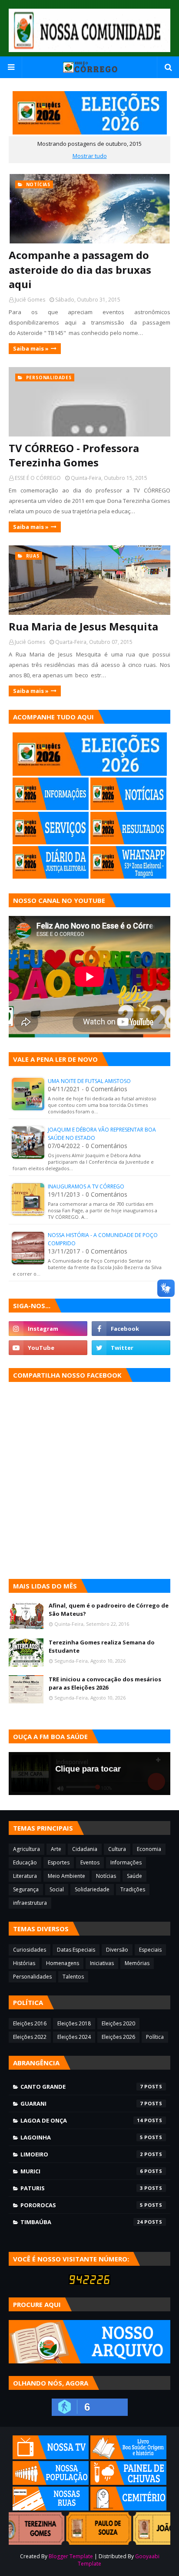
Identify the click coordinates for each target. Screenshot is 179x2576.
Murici (82, 2171)
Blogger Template (71, 2556)
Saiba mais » (31, 348)
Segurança (26, 1889)
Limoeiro (82, 2154)
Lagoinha (82, 2137)
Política (155, 2037)
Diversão (117, 1950)
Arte (56, 1849)
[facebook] (131, 1329)
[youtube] (48, 1348)
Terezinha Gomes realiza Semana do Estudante (102, 1647)
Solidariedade (92, 1889)
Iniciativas (102, 1963)
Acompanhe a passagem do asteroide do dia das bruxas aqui (80, 269)
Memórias (137, 1963)
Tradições (133, 1889)
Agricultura (27, 1849)
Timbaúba (82, 2222)
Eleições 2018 (74, 2023)
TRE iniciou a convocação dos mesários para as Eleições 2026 (105, 1683)
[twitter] (131, 1348)
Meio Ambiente (66, 1876)
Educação (25, 1862)
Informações (126, 1862)
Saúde (134, 1876)
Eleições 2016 (30, 2023)
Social (57, 1889)
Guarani (82, 2103)
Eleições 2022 (30, 2037)
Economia (149, 1849)
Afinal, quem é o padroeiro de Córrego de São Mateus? (109, 1610)
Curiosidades (30, 1950)
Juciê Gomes (30, 300)
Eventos (90, 1862)
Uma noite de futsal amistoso (89, 1081)
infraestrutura (30, 1903)
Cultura (117, 1849)
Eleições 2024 (74, 2037)
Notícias (106, 1876)
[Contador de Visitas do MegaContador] (89, 2282)
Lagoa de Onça (82, 2120)
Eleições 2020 (118, 2023)
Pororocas (82, 2205)
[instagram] (48, 1329)
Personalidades (32, 1977)
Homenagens (63, 1963)
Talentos (73, 1977)
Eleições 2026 (118, 2037)
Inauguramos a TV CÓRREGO (86, 1186)
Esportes (59, 1862)
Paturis (82, 2188)
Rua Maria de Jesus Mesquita (83, 626)
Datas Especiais (76, 1950)
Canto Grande (82, 2087)
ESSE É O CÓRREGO (38, 478)
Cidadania (85, 1849)
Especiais (150, 1950)
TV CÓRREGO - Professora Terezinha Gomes (74, 455)
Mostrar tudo (90, 156)
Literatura (25, 1876)
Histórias (24, 1963)
